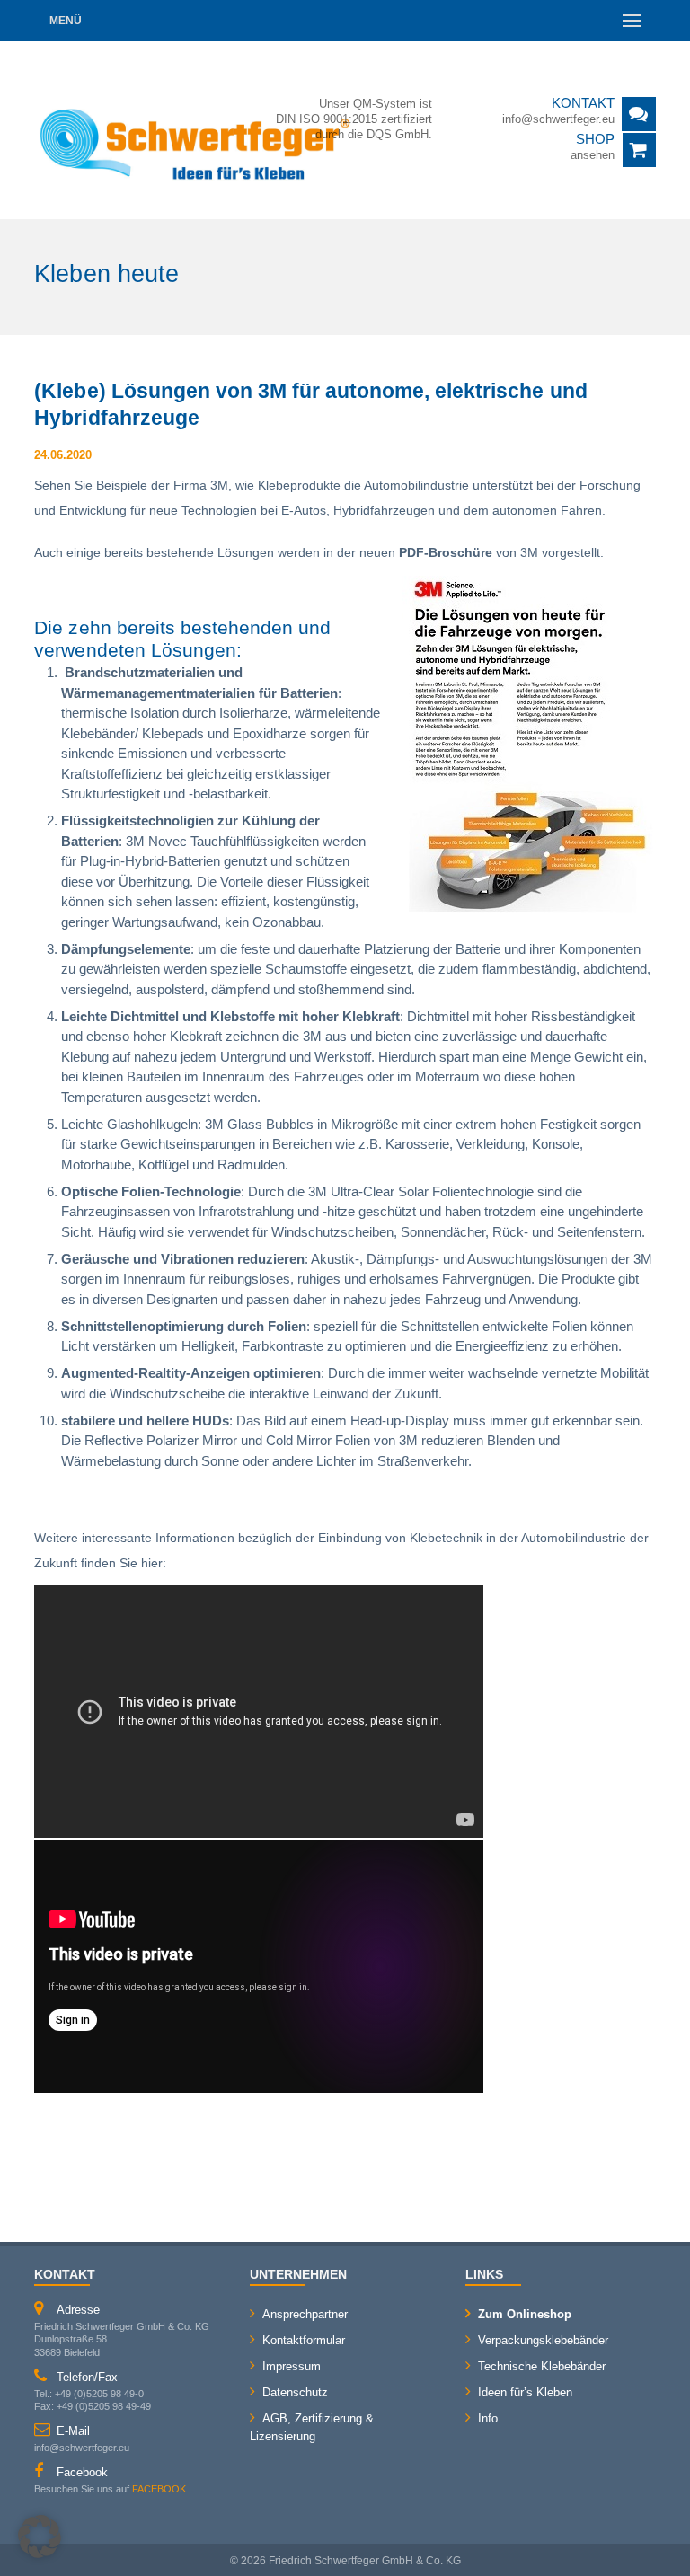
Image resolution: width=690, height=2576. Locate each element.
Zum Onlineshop (525, 2314)
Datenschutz (295, 2392)
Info (488, 2418)
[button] (40, 2536)
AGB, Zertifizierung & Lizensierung (312, 2427)
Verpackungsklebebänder (543, 2340)
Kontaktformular (304, 2340)
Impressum (292, 2366)
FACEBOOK (159, 2489)
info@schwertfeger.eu (558, 119)
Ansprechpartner (305, 2314)
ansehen (593, 155)
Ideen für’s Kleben (525, 2392)
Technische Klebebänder (542, 2366)
